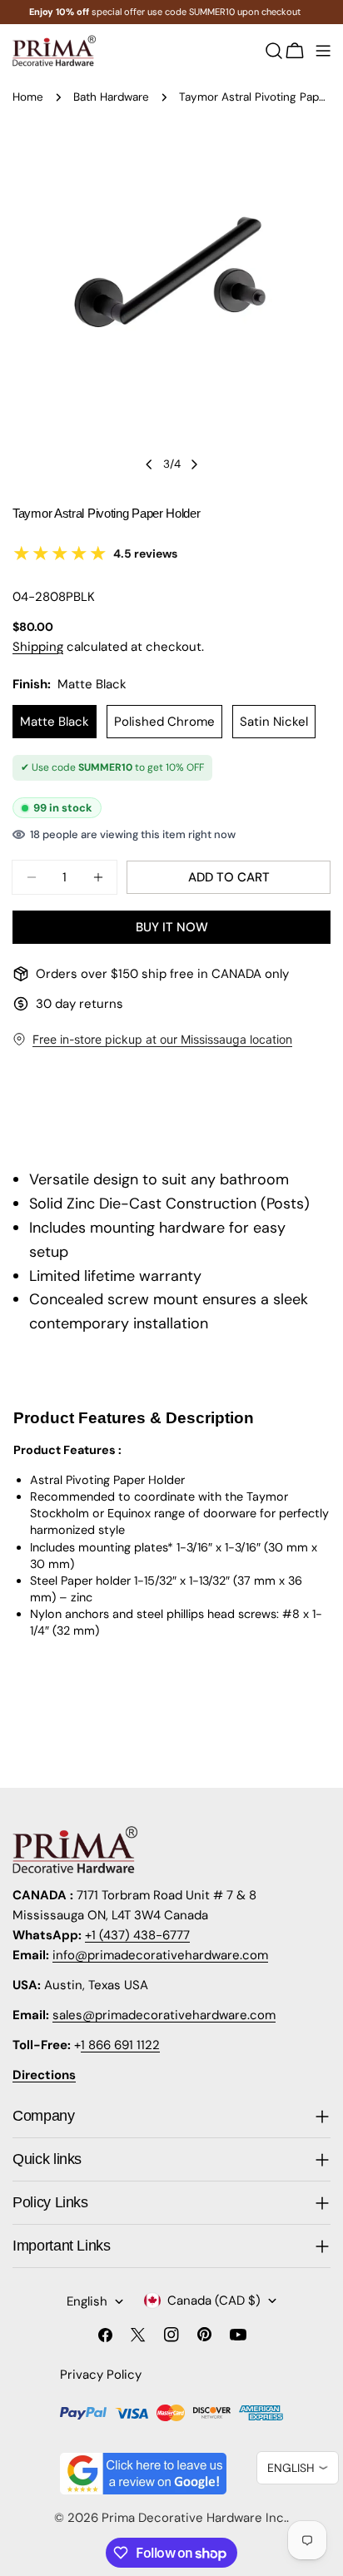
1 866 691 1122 (120, 2045)
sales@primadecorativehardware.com (164, 2015)
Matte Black (55, 722)
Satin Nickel (274, 722)
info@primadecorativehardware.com (160, 1955)
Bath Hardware (111, 97)
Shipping (38, 647)
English (87, 2301)
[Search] (274, 51)
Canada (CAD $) (214, 2301)
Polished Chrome (164, 722)
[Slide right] (194, 464)
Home (28, 97)
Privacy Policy (101, 2375)
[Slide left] (149, 464)
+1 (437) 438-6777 (137, 1935)
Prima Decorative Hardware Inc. (194, 2518)
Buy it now (172, 927)
